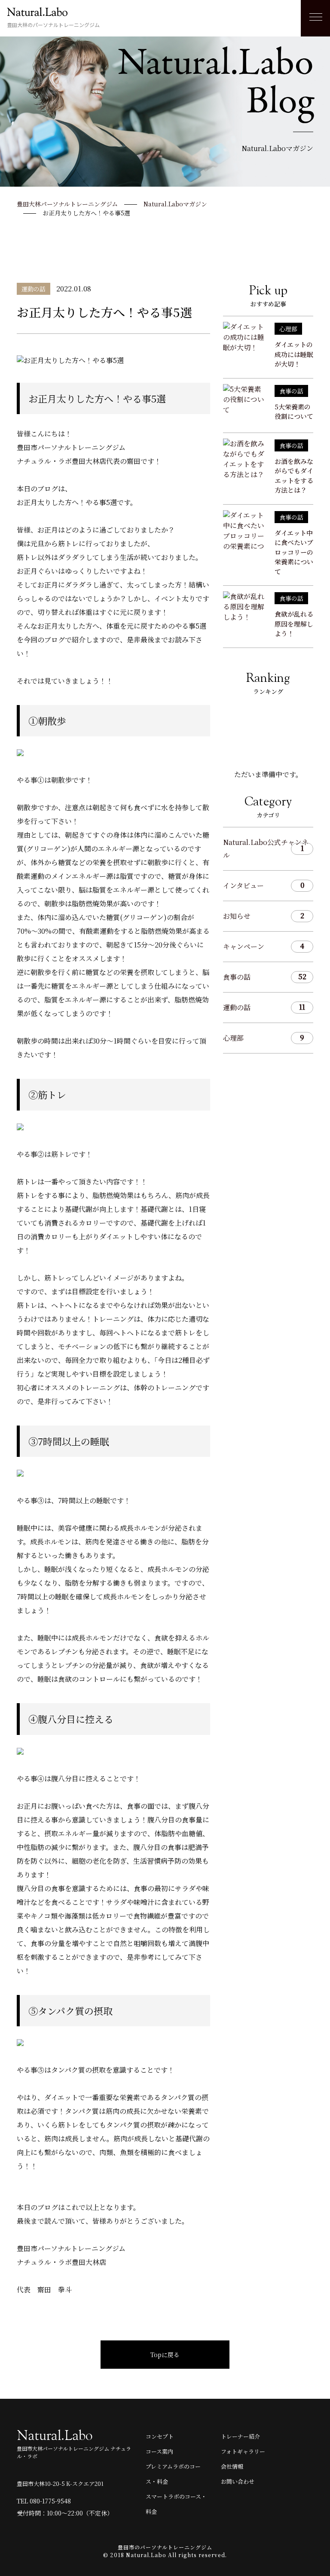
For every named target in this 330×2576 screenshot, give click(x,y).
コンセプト (160, 2436)
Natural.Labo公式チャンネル (266, 849)
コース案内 (159, 2451)
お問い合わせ (238, 2481)
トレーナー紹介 (240, 2436)
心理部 (264, 1038)
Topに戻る (165, 2355)
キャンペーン (264, 946)
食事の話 (265, 977)
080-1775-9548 (50, 2501)
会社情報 (232, 2466)
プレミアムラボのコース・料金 (173, 2474)
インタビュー (264, 885)
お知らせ (264, 916)
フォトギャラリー (243, 2451)
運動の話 (264, 1007)
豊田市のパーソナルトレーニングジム (165, 2547)
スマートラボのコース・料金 (176, 2504)
